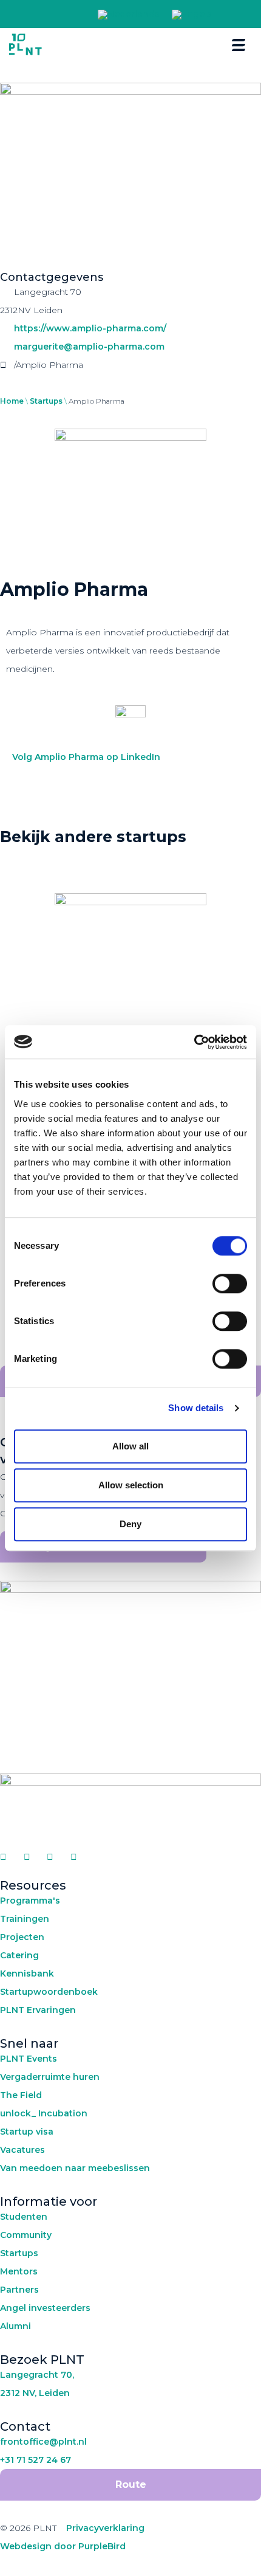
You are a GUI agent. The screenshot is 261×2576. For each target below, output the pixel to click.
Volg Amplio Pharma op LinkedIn (86, 757)
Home (12, 401)
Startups (46, 401)
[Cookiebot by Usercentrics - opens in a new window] (194, 1042)
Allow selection (131, 1485)
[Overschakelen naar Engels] (192, 15)
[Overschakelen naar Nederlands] (129, 15)
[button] (233, 14)
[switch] (230, 1283)
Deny (130, 1524)
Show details (196, 1408)
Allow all (130, 1446)
